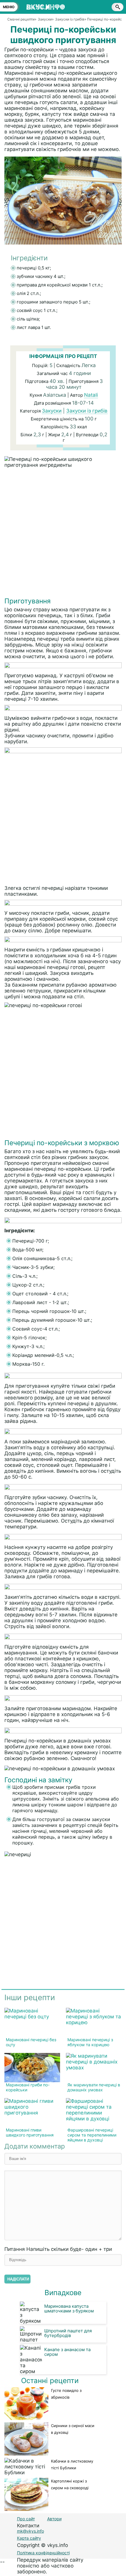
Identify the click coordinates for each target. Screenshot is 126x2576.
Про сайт (26, 2519)
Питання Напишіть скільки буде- (58, 2249)
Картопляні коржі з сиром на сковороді (70, 2484)
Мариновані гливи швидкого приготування (30, 2132)
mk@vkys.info (30, 2531)
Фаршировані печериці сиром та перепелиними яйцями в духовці (92, 2135)
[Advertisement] (63, 534)
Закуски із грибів (87, 411)
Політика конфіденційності (43, 2553)
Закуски (52, 411)
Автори (54, 2519)
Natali (91, 395)
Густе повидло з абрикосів (66, 2394)
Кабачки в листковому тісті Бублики (72, 2464)
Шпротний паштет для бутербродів (68, 2333)
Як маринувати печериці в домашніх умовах (94, 2087)
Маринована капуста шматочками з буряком (69, 2308)
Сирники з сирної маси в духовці (73, 2429)
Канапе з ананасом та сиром (67, 2352)
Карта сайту (29, 2538)
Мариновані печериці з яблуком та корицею (90, 2042)
